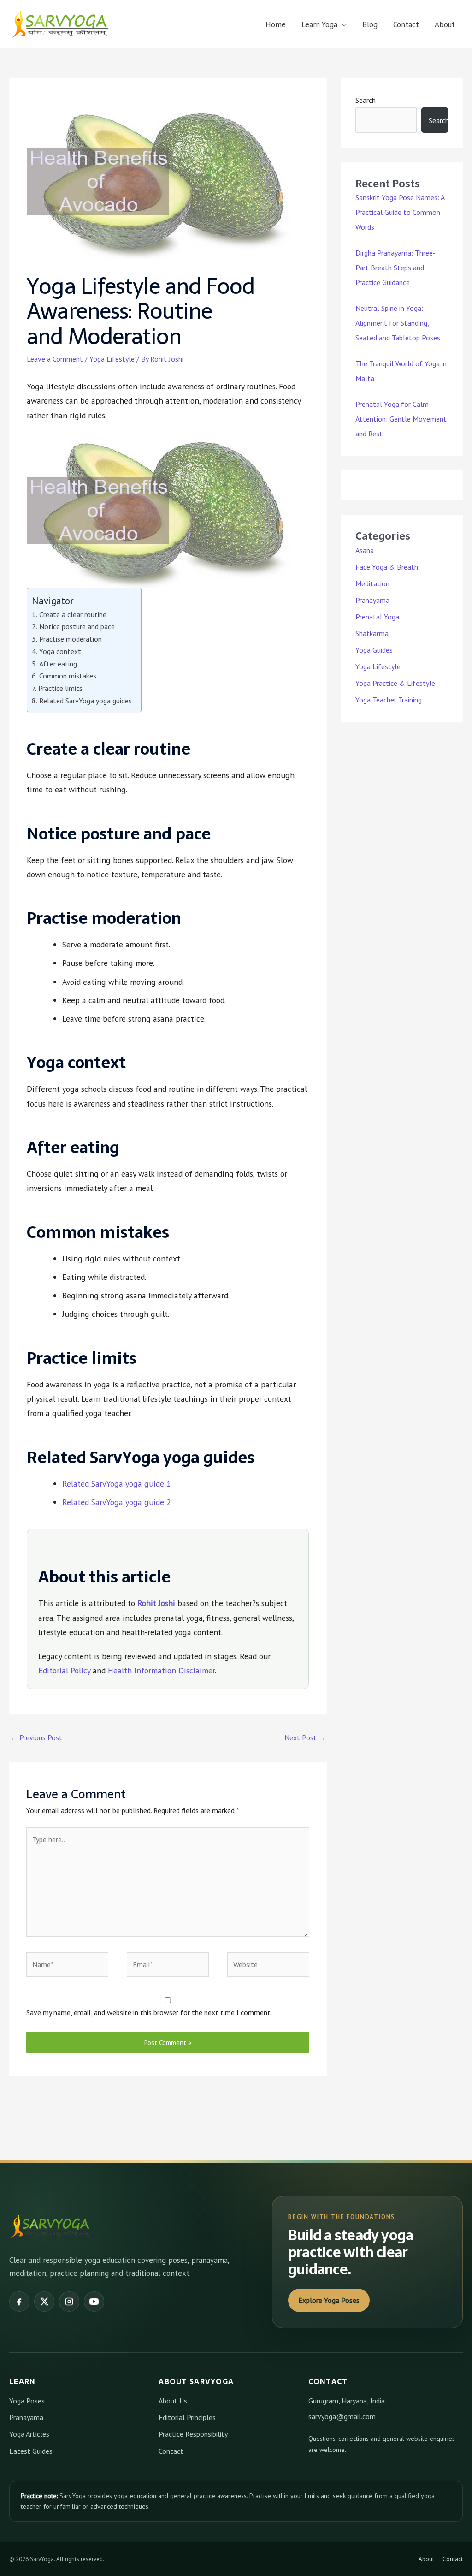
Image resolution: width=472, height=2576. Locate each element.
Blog (370, 24)
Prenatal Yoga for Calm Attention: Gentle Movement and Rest (401, 419)
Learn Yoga (319, 24)
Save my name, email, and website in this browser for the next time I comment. (149, 2012)
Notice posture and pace (77, 626)
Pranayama (372, 600)
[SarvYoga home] (51, 2226)
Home (276, 24)
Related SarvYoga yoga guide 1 (117, 1484)
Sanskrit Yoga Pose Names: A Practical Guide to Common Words (400, 212)
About (445, 24)
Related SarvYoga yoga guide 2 (117, 1502)
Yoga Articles (29, 2434)
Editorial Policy (64, 1670)
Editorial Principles (187, 2417)
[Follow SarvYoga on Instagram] (69, 2302)
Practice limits (60, 688)
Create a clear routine (73, 614)
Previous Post (36, 1737)
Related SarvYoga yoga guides (85, 701)
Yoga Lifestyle (112, 359)
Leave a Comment (55, 359)
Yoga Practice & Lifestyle (395, 683)
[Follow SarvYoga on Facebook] (19, 2302)
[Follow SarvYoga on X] (44, 2302)
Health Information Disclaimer (161, 1670)
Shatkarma (372, 633)
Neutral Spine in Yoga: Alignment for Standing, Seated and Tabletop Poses (398, 323)
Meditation (372, 583)
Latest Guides (31, 2451)
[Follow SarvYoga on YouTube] (94, 2302)
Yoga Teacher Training (389, 700)
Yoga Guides (374, 650)
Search (366, 100)
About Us (173, 2401)
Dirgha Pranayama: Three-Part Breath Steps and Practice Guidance (395, 268)
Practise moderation (70, 639)
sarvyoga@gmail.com (342, 2416)
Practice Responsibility (193, 2434)
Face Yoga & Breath (387, 567)
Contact (406, 24)
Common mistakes (68, 676)
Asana (365, 550)
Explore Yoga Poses (329, 2300)
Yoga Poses (27, 2401)
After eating (58, 664)
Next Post (305, 1737)
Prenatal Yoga (377, 617)
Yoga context (60, 651)
